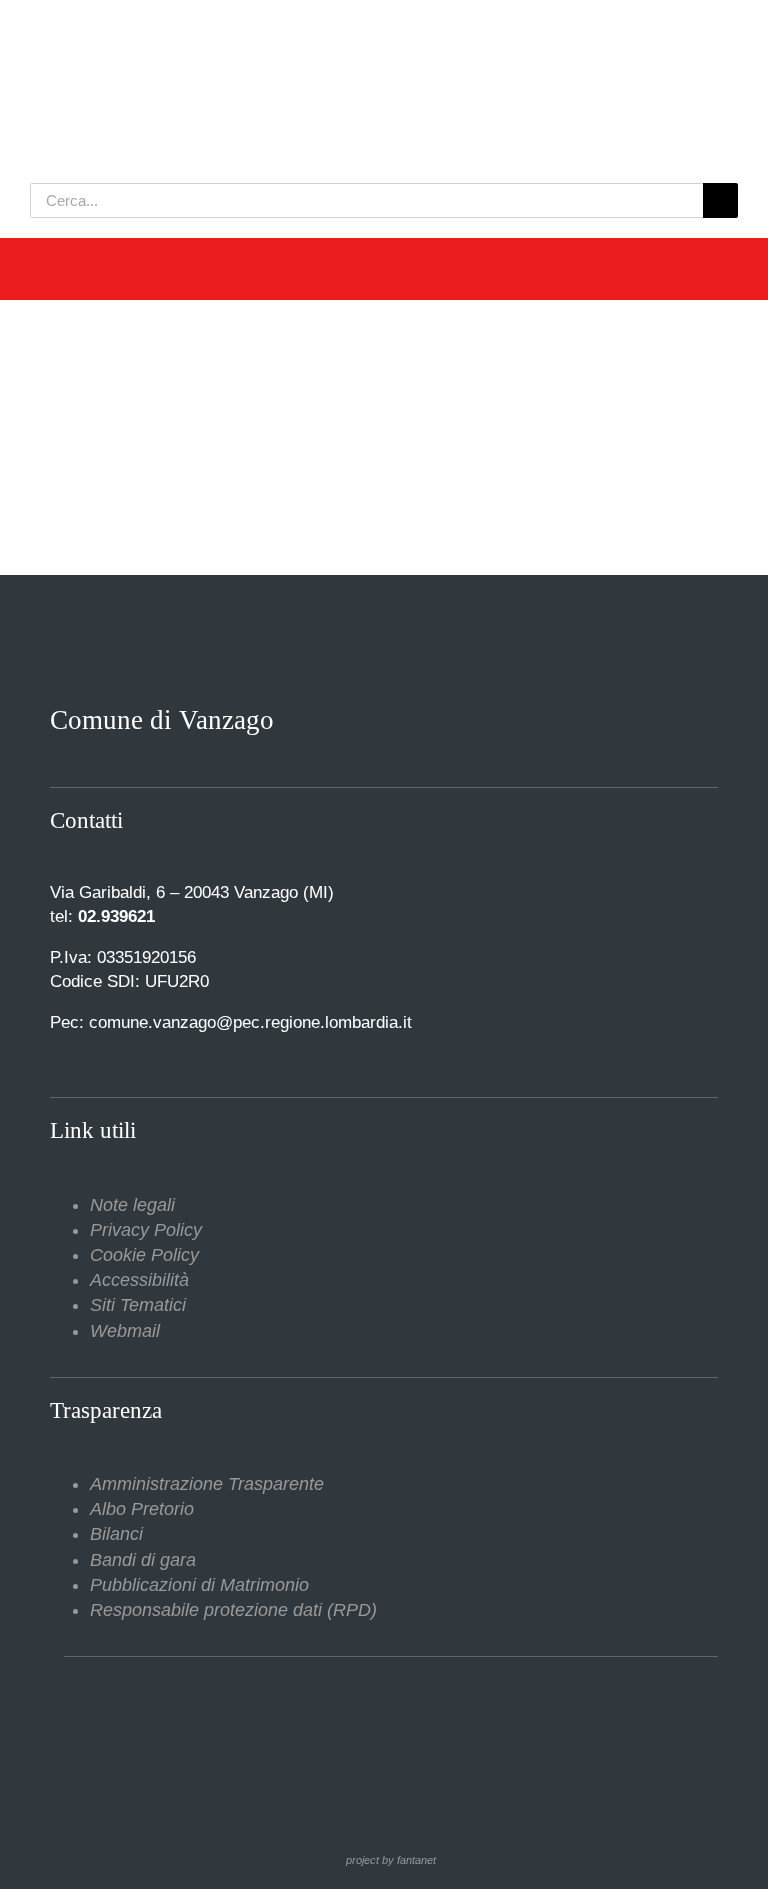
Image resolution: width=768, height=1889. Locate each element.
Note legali (132, 1205)
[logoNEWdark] (280, 30)
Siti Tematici (138, 1305)
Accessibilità (139, 1280)
